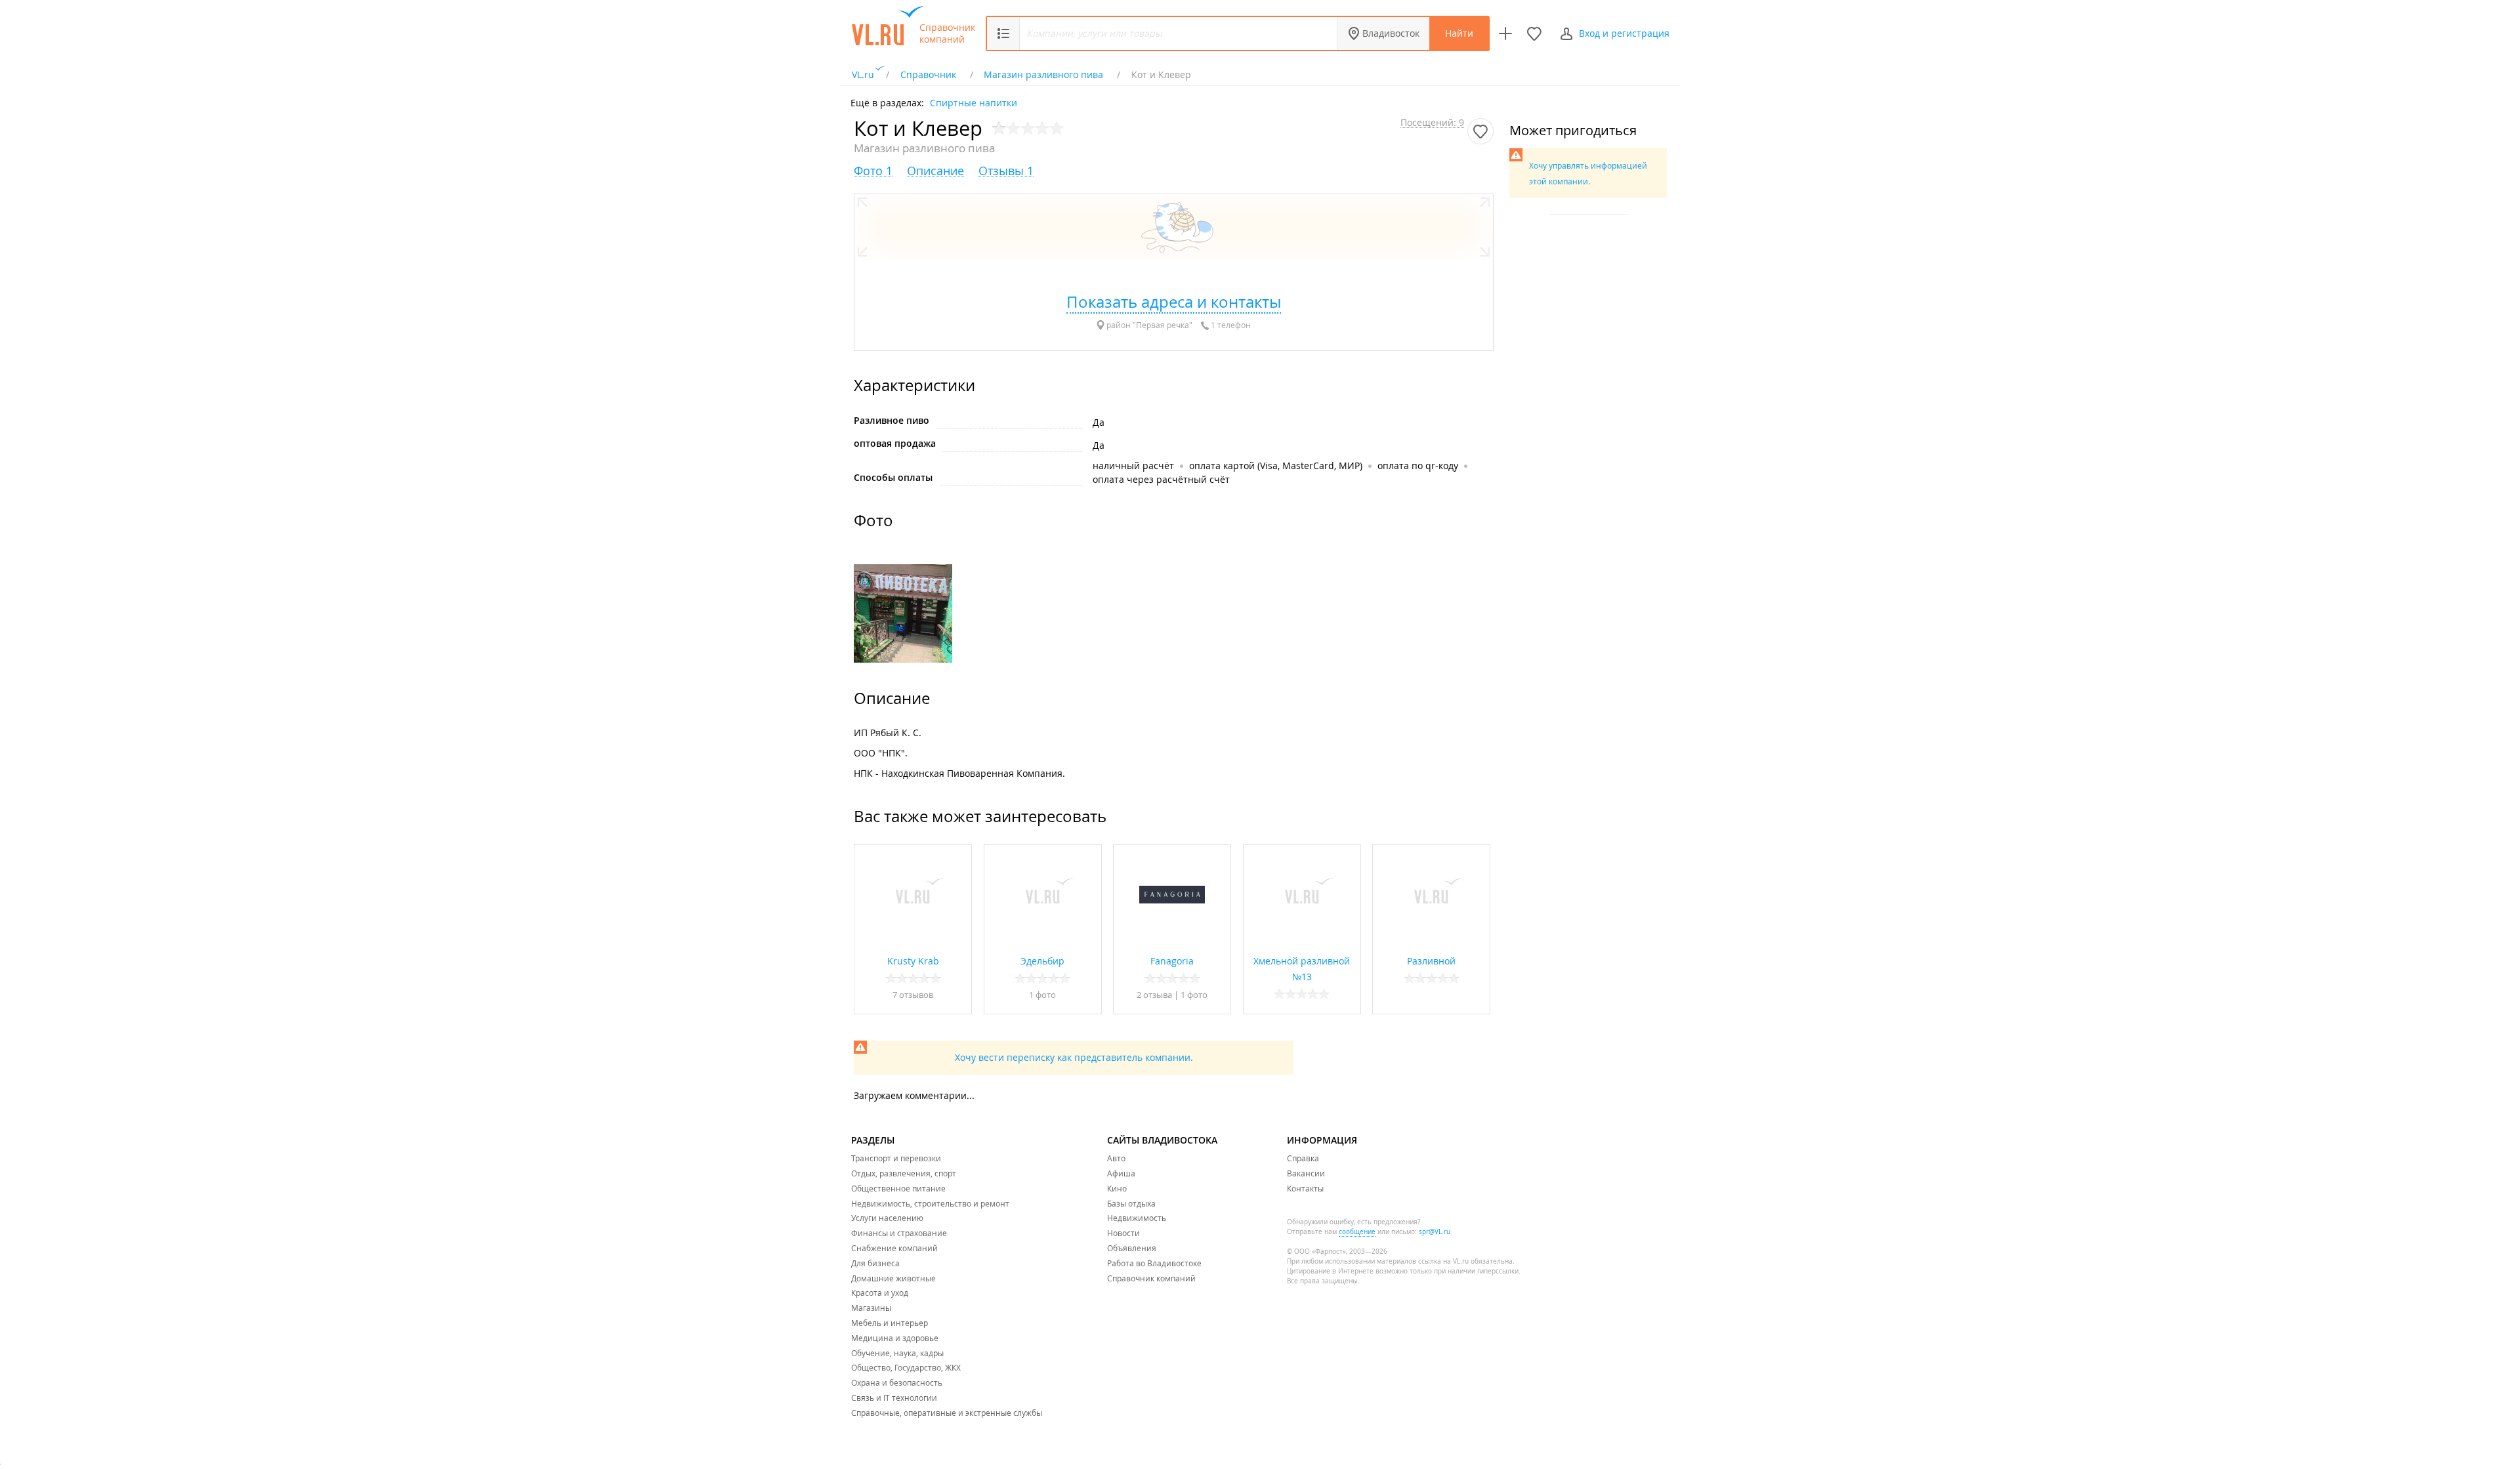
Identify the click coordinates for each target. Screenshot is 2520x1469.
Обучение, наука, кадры (897, 1353)
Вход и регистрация (1624, 33)
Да (1099, 422)
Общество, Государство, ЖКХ (906, 1367)
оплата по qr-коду (1418, 466)
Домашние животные (893, 1278)
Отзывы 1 (1006, 171)
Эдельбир (1042, 961)
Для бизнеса (875, 1263)
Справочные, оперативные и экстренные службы (947, 1413)
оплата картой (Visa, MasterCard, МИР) (1276, 466)
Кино (1117, 1188)
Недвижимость (1137, 1218)
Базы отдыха (1131, 1203)
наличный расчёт (1133, 466)
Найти (1459, 33)
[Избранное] (1534, 33)
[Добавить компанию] (1505, 33)
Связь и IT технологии (894, 1397)
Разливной (1431, 961)
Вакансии (1306, 1173)
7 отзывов (913, 995)
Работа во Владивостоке (1154, 1263)
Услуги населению (887, 1218)
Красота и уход (880, 1293)
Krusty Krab (913, 961)
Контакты (1305, 1188)
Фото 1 (873, 171)
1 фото (1042, 995)
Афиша (1121, 1173)
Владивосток (1391, 33)
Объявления (1132, 1248)
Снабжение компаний (894, 1248)
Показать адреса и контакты (1174, 302)
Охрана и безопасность (897, 1382)
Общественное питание (898, 1188)
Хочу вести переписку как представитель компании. (1074, 1057)
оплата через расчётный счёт (1161, 479)
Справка (1303, 1158)
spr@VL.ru (1435, 1232)
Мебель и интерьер (890, 1323)
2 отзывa (1154, 995)
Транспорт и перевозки (896, 1158)
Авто (1116, 1158)
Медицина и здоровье (895, 1338)
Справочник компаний (947, 33)
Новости (1123, 1233)
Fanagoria (1172, 961)
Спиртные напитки (974, 102)
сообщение (1357, 1232)
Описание (935, 171)
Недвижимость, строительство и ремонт (930, 1203)
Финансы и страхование (899, 1233)
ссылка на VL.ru (1443, 1261)
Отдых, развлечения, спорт (904, 1173)
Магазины (871, 1308)
